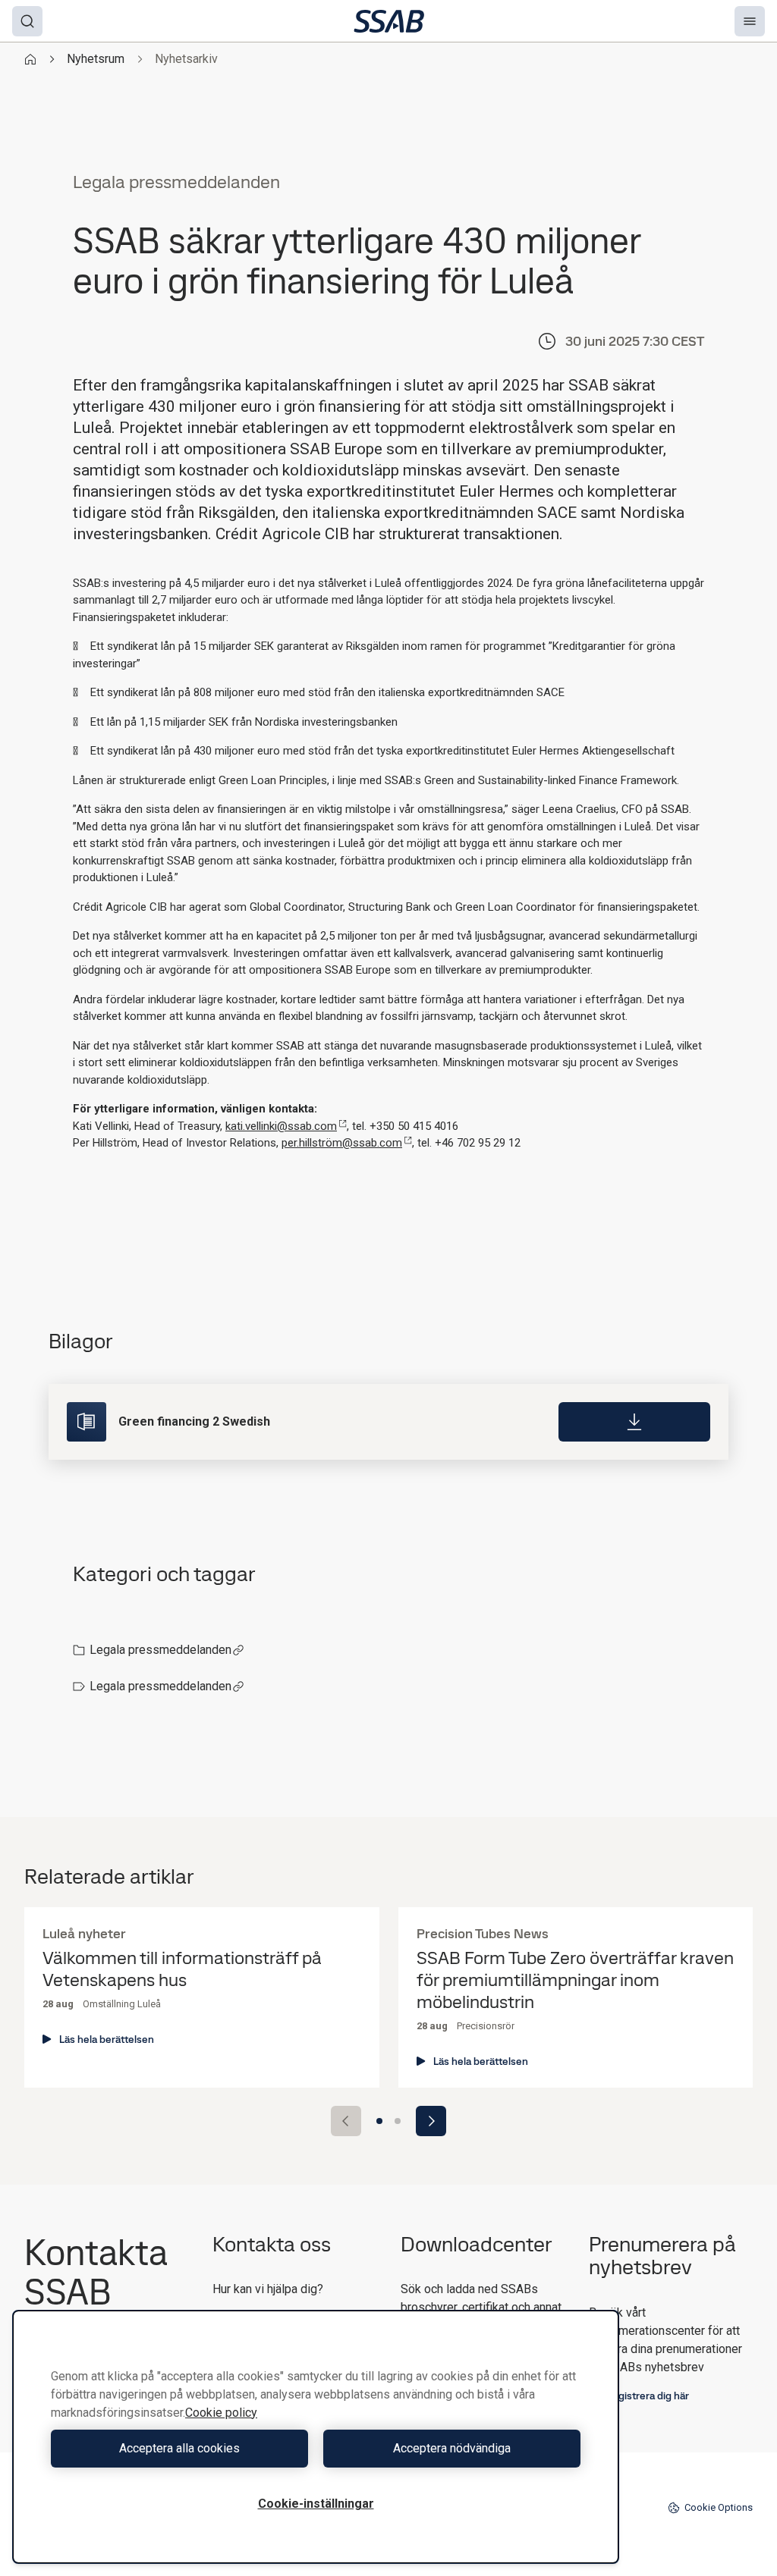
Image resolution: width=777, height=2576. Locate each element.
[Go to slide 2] (398, 2121)
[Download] (634, 1422)
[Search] (27, 21)
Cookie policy (221, 2413)
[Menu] (750, 21)
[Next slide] (431, 2121)
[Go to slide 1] (379, 2121)
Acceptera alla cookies (179, 2448)
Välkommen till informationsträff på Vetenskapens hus (182, 1969)
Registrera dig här (647, 2396)
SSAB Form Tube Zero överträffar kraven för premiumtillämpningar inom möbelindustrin (575, 1980)
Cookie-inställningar (316, 2504)
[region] (316, 2437)
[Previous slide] (346, 2121)
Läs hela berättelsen (107, 2039)
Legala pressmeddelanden (160, 1650)
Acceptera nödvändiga (452, 2448)
